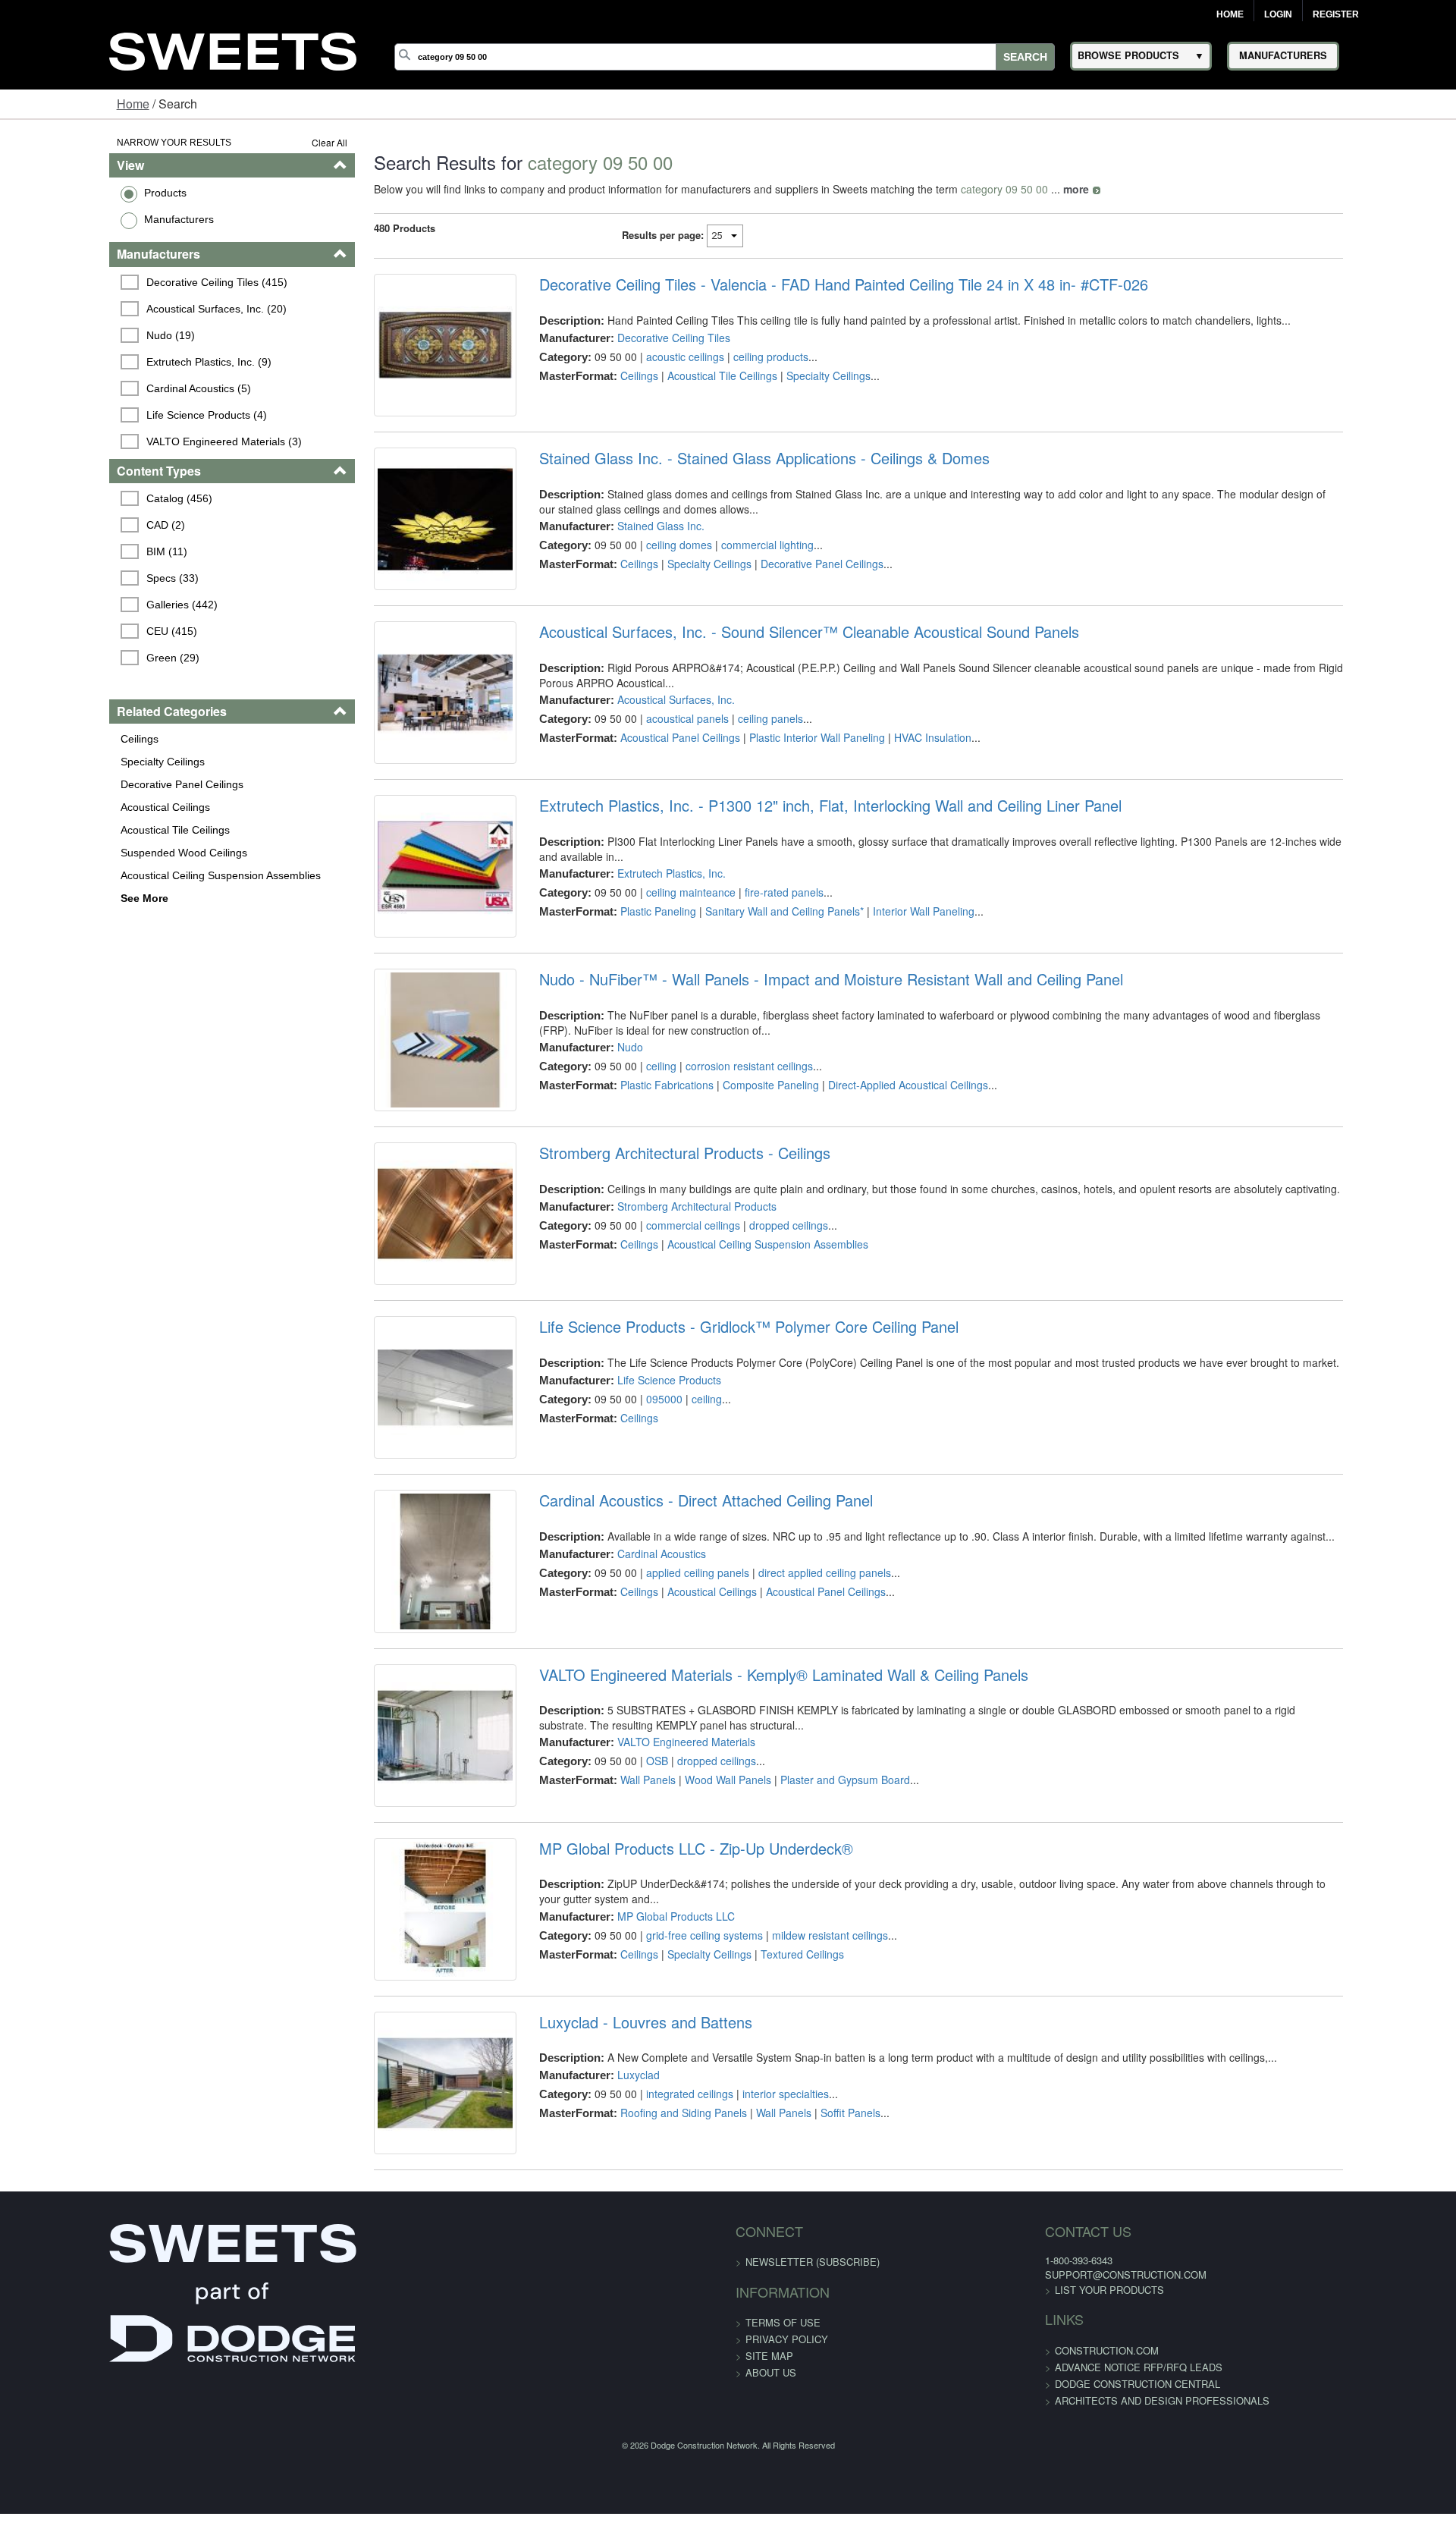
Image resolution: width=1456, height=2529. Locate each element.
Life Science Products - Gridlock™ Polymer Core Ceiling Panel (717, 1478)
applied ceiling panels (666, 1749)
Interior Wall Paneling (892, 972)
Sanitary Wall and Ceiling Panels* (753, 972)
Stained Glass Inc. (629, 551)
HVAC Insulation (901, 788)
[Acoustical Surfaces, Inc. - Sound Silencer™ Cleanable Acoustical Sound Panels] (400, 756)
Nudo (598, 1148)
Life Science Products (637, 1532)
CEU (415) (79, 631)
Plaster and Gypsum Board (813, 1982)
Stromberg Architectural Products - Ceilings (653, 1280)
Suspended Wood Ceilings (89, 853)
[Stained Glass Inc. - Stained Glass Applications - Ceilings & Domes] (400, 557)
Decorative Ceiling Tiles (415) (124, 282)
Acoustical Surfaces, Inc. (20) (124, 309)
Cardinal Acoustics (630, 1730)
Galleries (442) (89, 605)
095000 (632, 1550)
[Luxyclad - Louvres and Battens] (400, 2348)
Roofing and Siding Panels (652, 2365)
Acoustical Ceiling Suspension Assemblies (126, 875)
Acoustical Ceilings (71, 807)
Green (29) (80, 658)
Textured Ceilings (770, 2166)
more (1018, 189)
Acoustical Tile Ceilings (80, 830)
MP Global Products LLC (644, 2128)
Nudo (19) (78, 335)
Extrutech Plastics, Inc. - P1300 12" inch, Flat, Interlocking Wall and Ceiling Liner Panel (799, 881)
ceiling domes (647, 570)
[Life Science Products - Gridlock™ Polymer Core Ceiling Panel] (400, 1552)
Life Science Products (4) (114, 415)
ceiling (629, 1167)
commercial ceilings (661, 1351)
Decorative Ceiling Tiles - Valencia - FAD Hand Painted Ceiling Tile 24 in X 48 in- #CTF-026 (812, 284)
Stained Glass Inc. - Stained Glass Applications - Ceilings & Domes (733, 484)
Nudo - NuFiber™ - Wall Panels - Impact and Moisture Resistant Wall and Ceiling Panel (799, 1081)
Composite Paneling (739, 1186)
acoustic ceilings (653, 357)
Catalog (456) (87, 498)
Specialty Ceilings (68, 762)
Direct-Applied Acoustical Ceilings (876, 1186)
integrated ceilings (658, 2346)
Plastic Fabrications (635, 1186)
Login (1278, 14)
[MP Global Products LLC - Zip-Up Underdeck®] (400, 2149)
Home (1230, 14)
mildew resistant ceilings (798, 2147)
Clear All (272, 142)
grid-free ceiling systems (673, 2147)
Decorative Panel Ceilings (87, 784)
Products (71, 193)
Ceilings (45, 739)
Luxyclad (607, 2327)
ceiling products (739, 357)
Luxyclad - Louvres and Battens (614, 2275)
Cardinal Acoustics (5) (106, 388)
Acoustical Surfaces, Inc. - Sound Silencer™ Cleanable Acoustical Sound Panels (777, 683)
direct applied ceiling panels (793, 1749)
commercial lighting (736, 570)
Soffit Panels (819, 2365)
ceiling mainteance (659, 953)
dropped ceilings (757, 1351)
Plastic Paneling (626, 972)
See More (50, 898)
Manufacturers (84, 219)
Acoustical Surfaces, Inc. (644, 750)
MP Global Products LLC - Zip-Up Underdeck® (664, 2076)
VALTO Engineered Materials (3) (132, 441)
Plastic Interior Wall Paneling (785, 788)
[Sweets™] (233, 49)
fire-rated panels (752, 953)
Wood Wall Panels (696, 1982)
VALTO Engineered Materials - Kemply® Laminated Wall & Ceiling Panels (752, 1877)
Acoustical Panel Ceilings (648, 788)
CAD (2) (73, 525)
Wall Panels (616, 1982)
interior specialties (754, 2346)
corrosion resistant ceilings (717, 1167)
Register (1336, 14)
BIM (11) (74, 551)
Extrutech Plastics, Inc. (640, 935)
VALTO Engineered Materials (654, 1944)
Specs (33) (80, 578)
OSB (625, 1963)
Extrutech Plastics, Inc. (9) (116, 362)
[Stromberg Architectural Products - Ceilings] (400, 1353)
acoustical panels (656, 769)
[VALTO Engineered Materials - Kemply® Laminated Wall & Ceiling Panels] (400, 1950)
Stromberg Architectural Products (665, 1332)
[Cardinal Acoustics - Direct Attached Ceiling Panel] (400, 1751)
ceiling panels (739, 769)
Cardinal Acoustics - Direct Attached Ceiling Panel (674, 1678)
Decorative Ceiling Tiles (642, 338)
